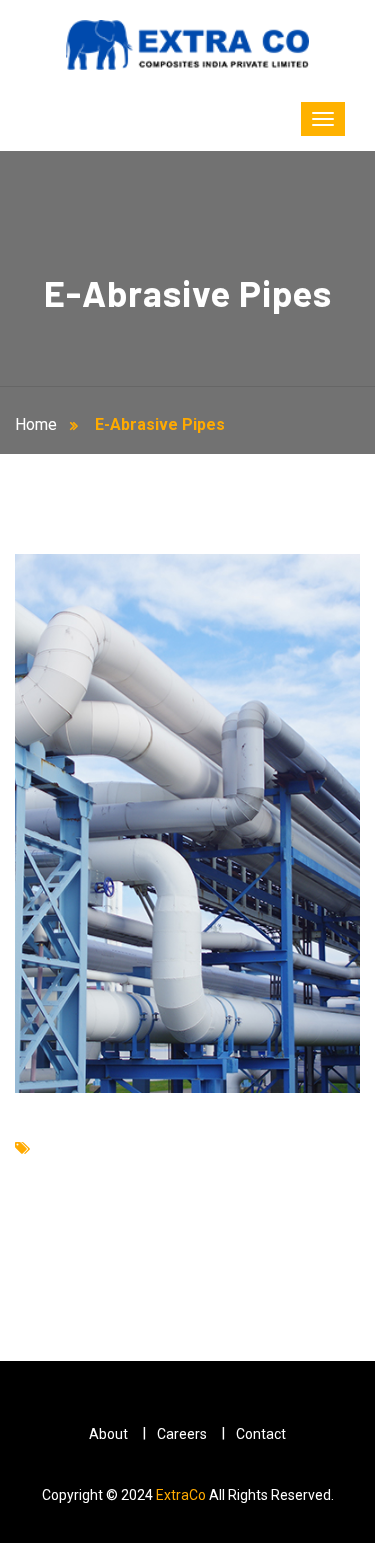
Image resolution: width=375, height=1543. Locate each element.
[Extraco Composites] (188, 44)
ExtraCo (181, 1495)
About (108, 1434)
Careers (182, 1434)
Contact (261, 1434)
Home (40, 424)
